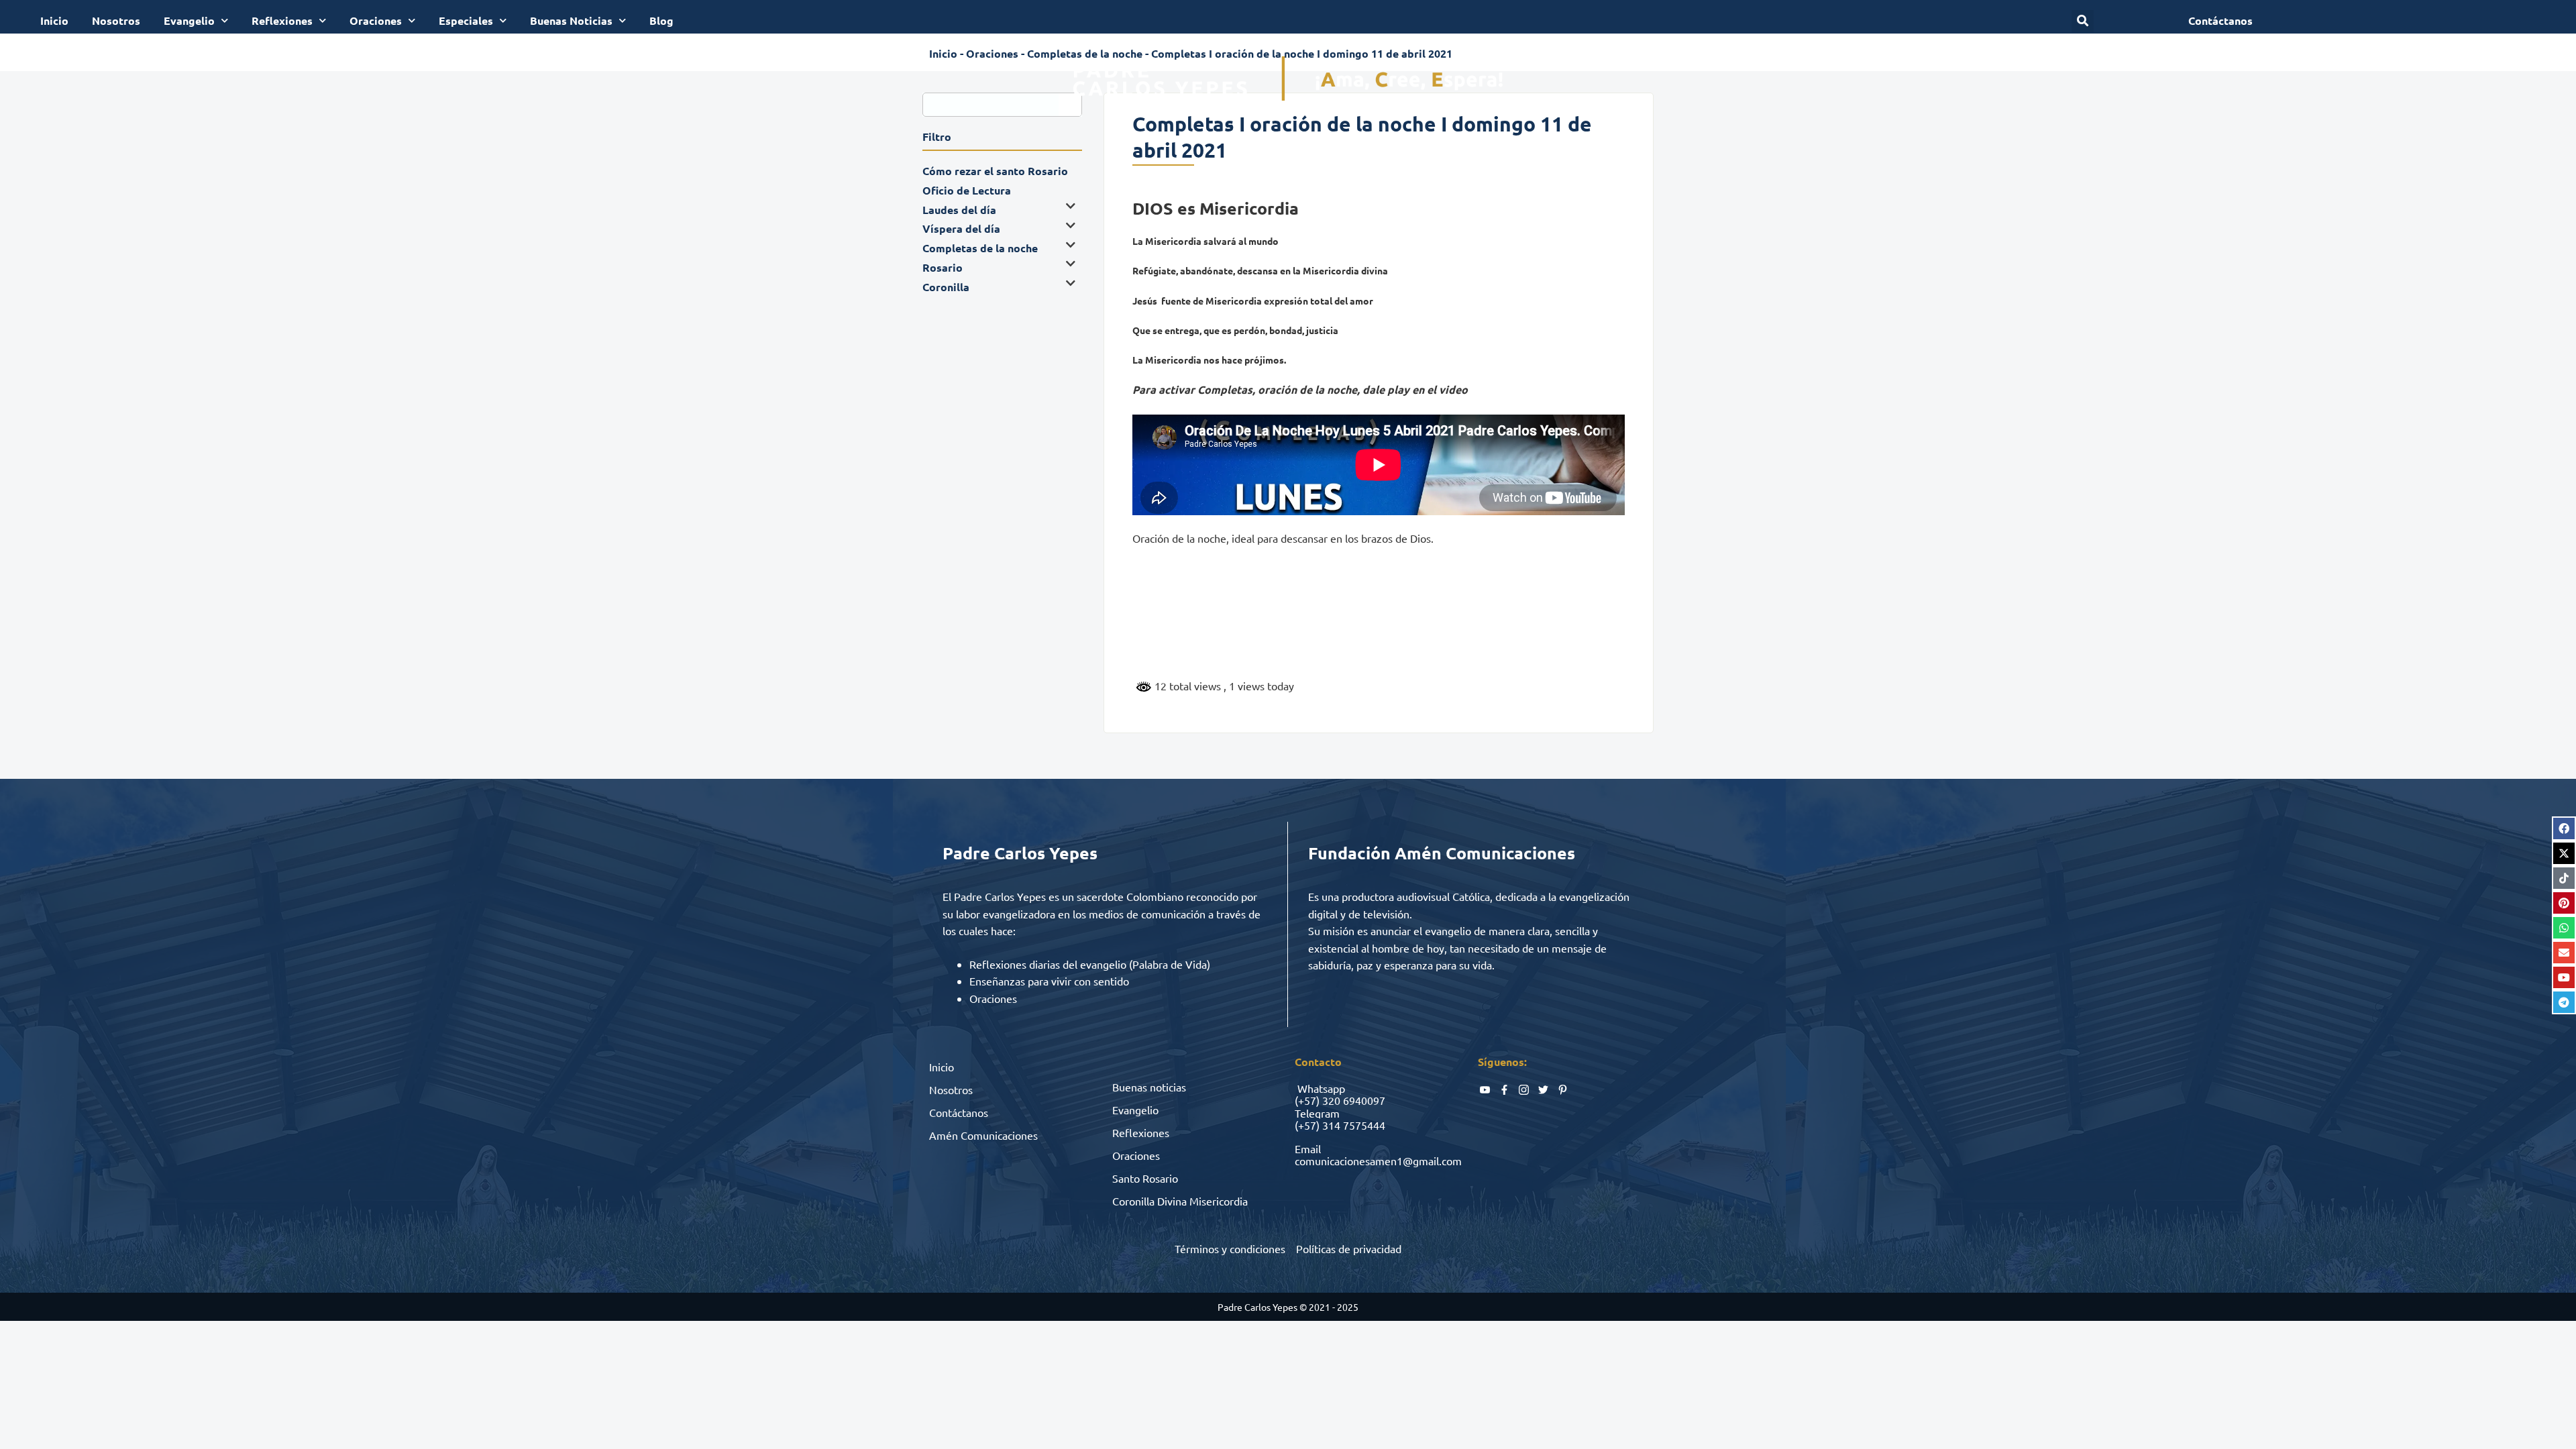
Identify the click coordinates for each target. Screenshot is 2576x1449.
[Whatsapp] (2564, 928)
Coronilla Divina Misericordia (1180, 1201)
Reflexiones (282, 20)
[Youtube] (2564, 977)
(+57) (1307, 1100)
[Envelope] (2564, 953)
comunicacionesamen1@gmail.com (1378, 1161)
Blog (661, 20)
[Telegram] (2564, 1002)
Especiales (466, 20)
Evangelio (189, 20)
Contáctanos (959, 1112)
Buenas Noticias (571, 20)
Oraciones (376, 20)
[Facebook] (2564, 828)
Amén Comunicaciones (983, 1135)
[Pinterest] (2564, 903)
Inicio (54, 20)
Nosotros (116, 20)
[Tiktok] (2564, 878)
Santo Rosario (1145, 1178)
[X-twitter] (2564, 853)
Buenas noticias (1149, 1087)
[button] (2083, 21)
